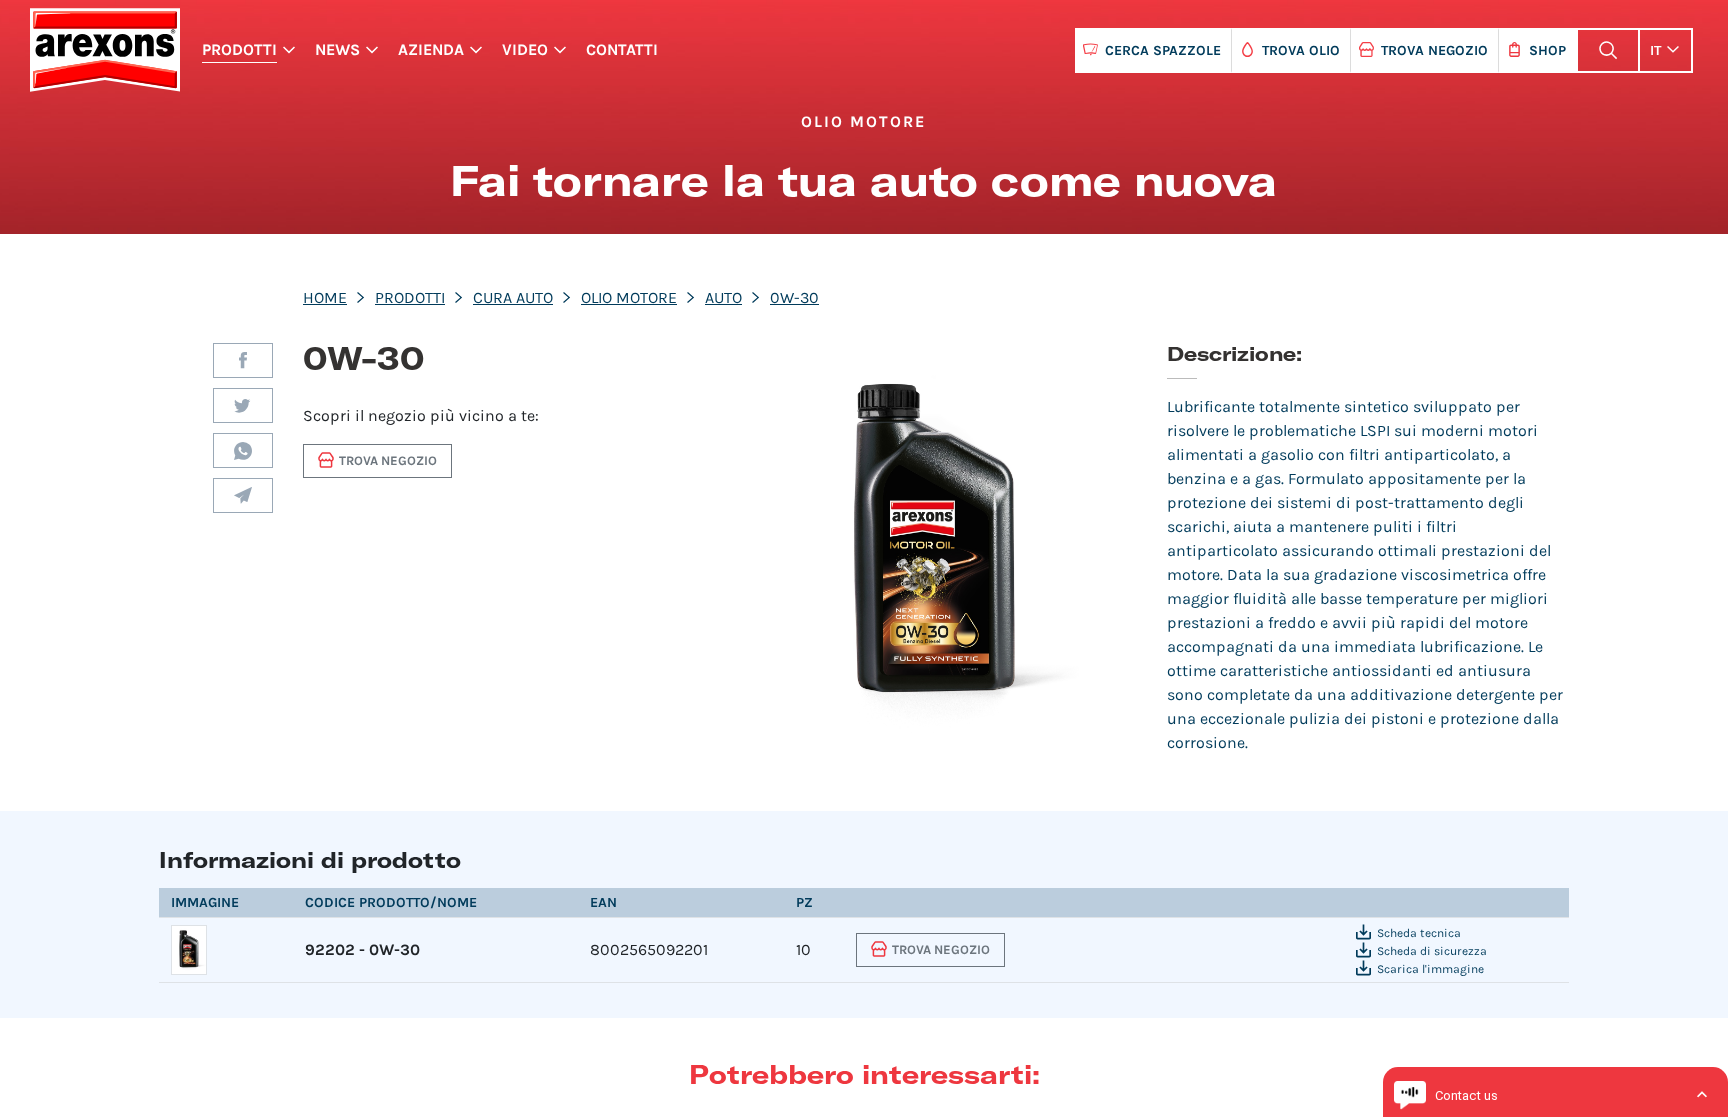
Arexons (104, 50)
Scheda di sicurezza (1432, 951)
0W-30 (794, 297)
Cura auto (513, 297)
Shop (1547, 50)
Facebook (243, 360)
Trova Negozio (1434, 50)
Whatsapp (243, 450)
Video (525, 49)
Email (243, 495)
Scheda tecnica (1419, 933)
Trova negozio (388, 460)
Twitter (243, 405)
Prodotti (239, 49)
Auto (723, 297)
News (337, 49)
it (1655, 50)
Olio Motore (629, 297)
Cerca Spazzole (1163, 50)
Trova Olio (1301, 50)
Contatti (622, 49)
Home (325, 297)
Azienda (431, 49)
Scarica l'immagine (1430, 969)
